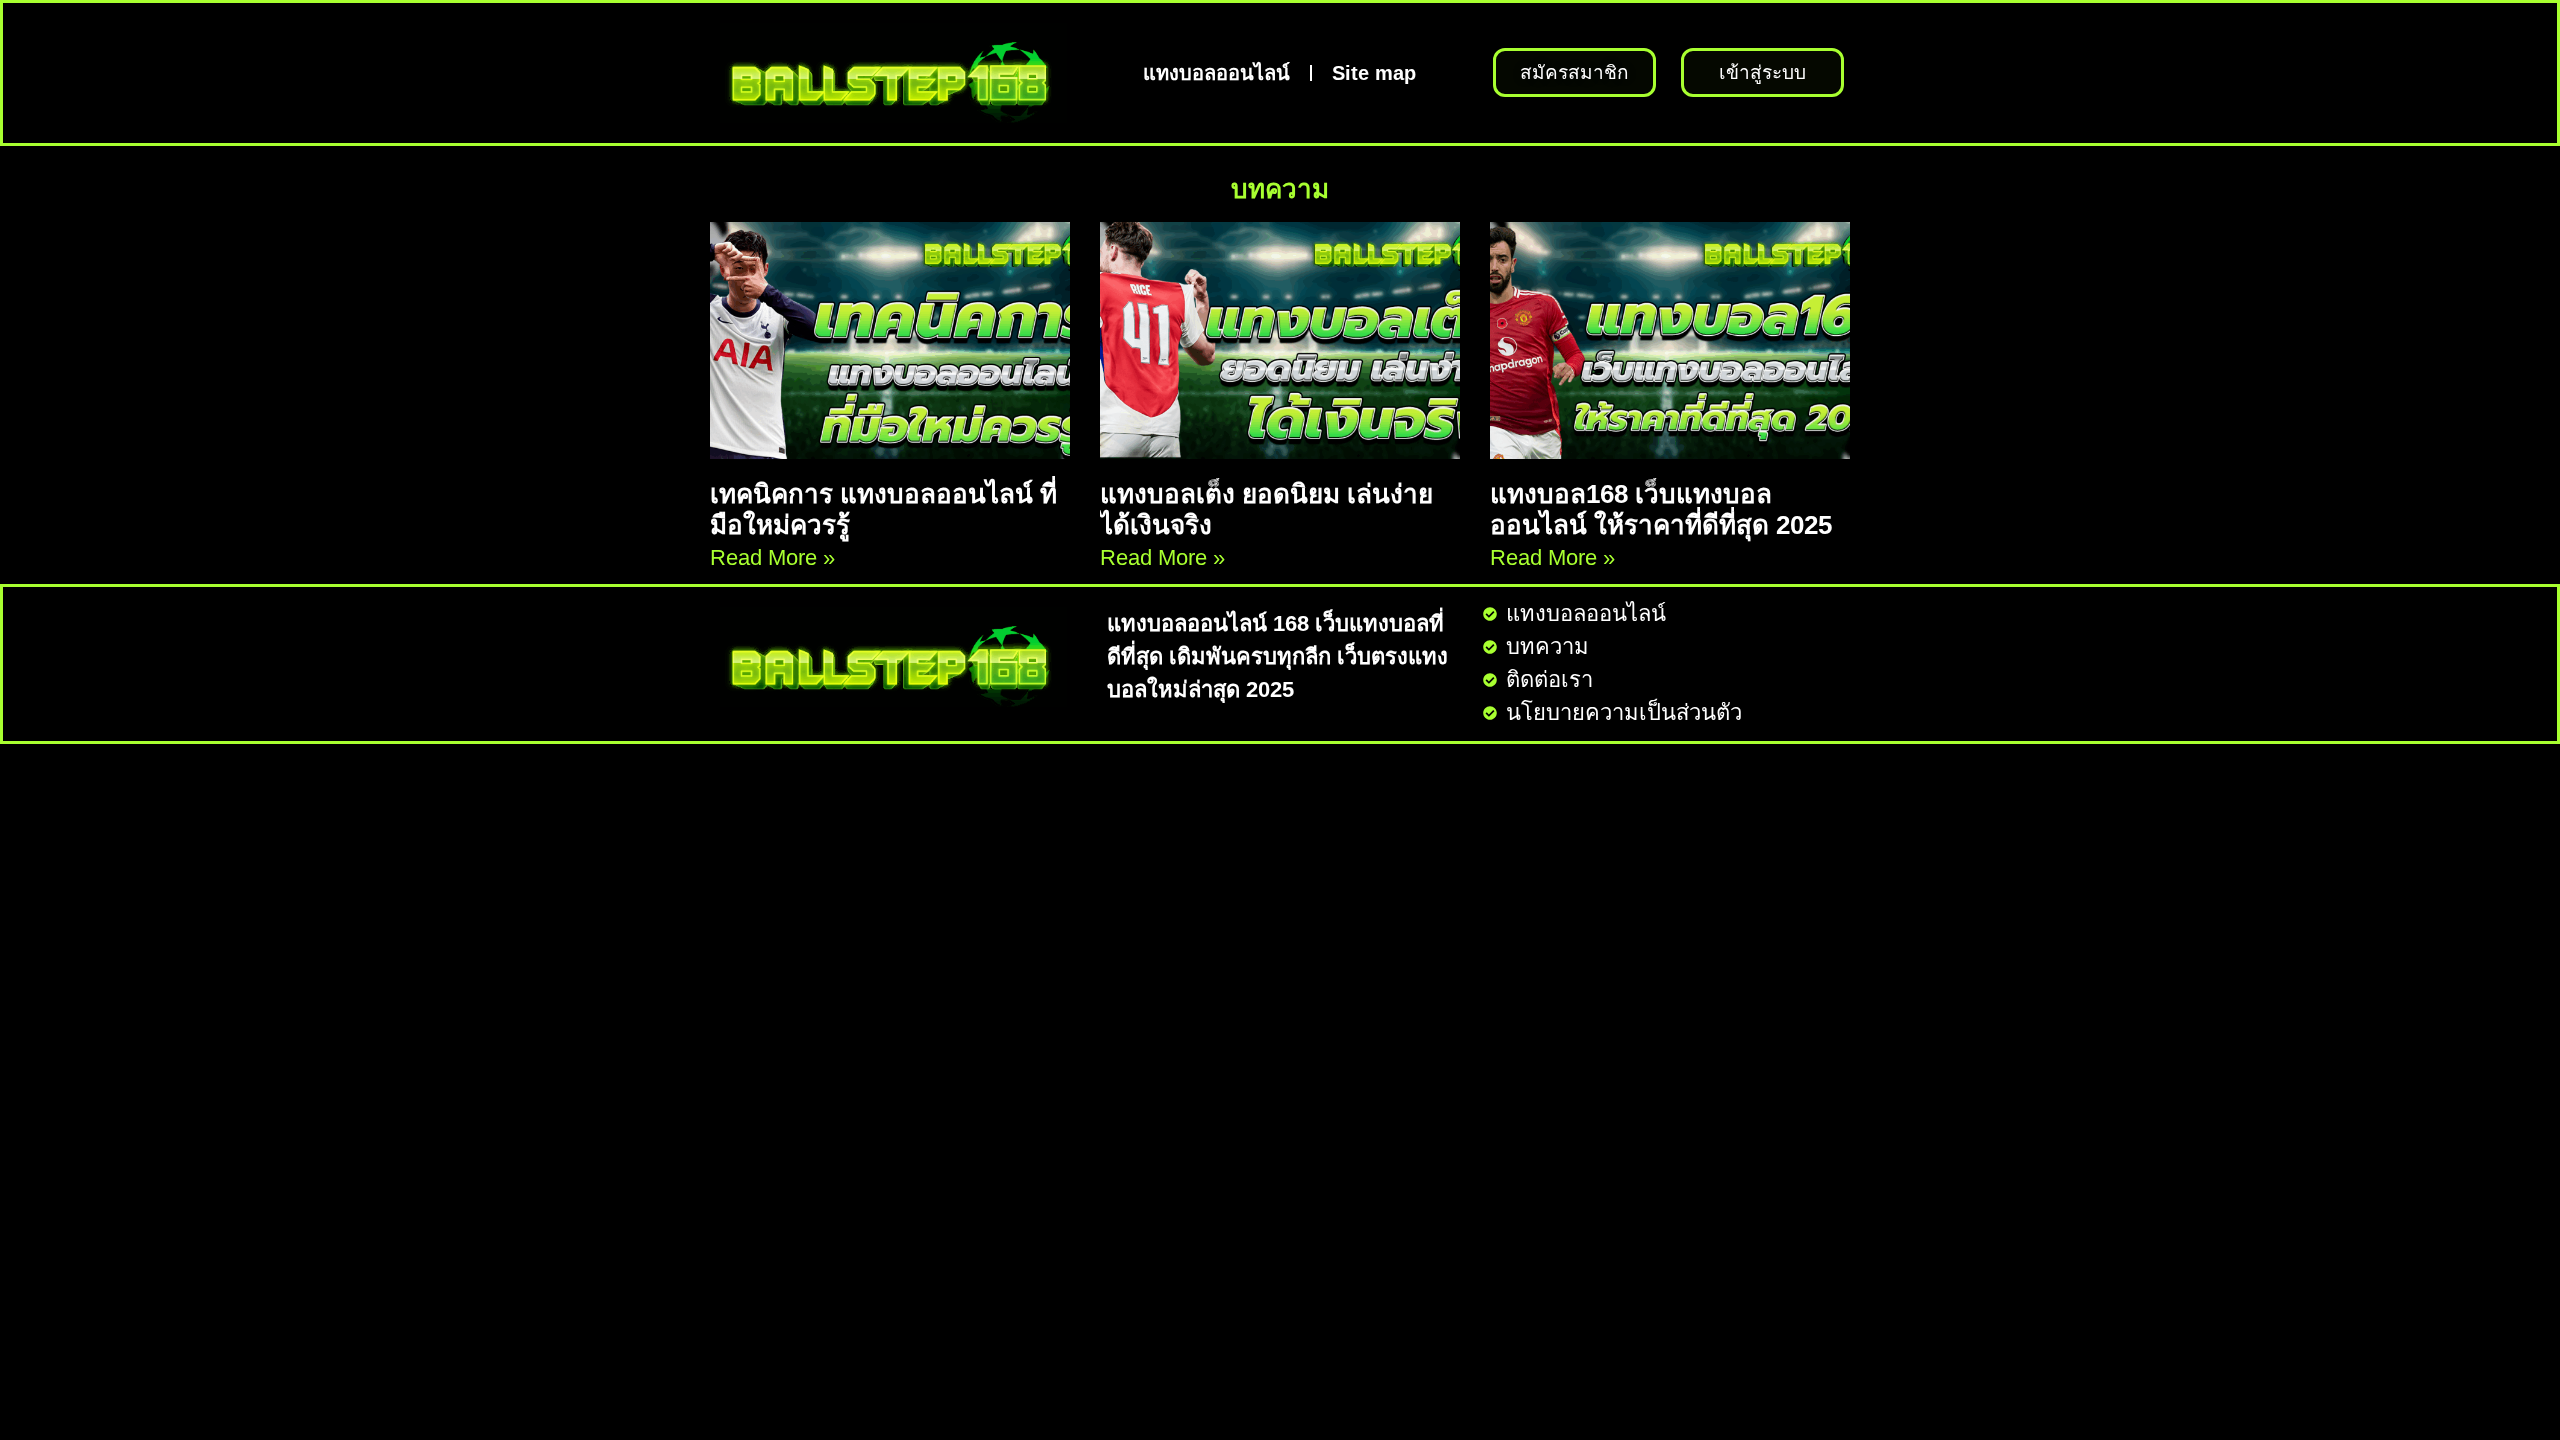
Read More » (772, 557)
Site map (1374, 73)
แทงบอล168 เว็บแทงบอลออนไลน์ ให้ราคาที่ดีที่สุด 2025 (1661, 509)
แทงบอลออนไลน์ (1216, 73)
